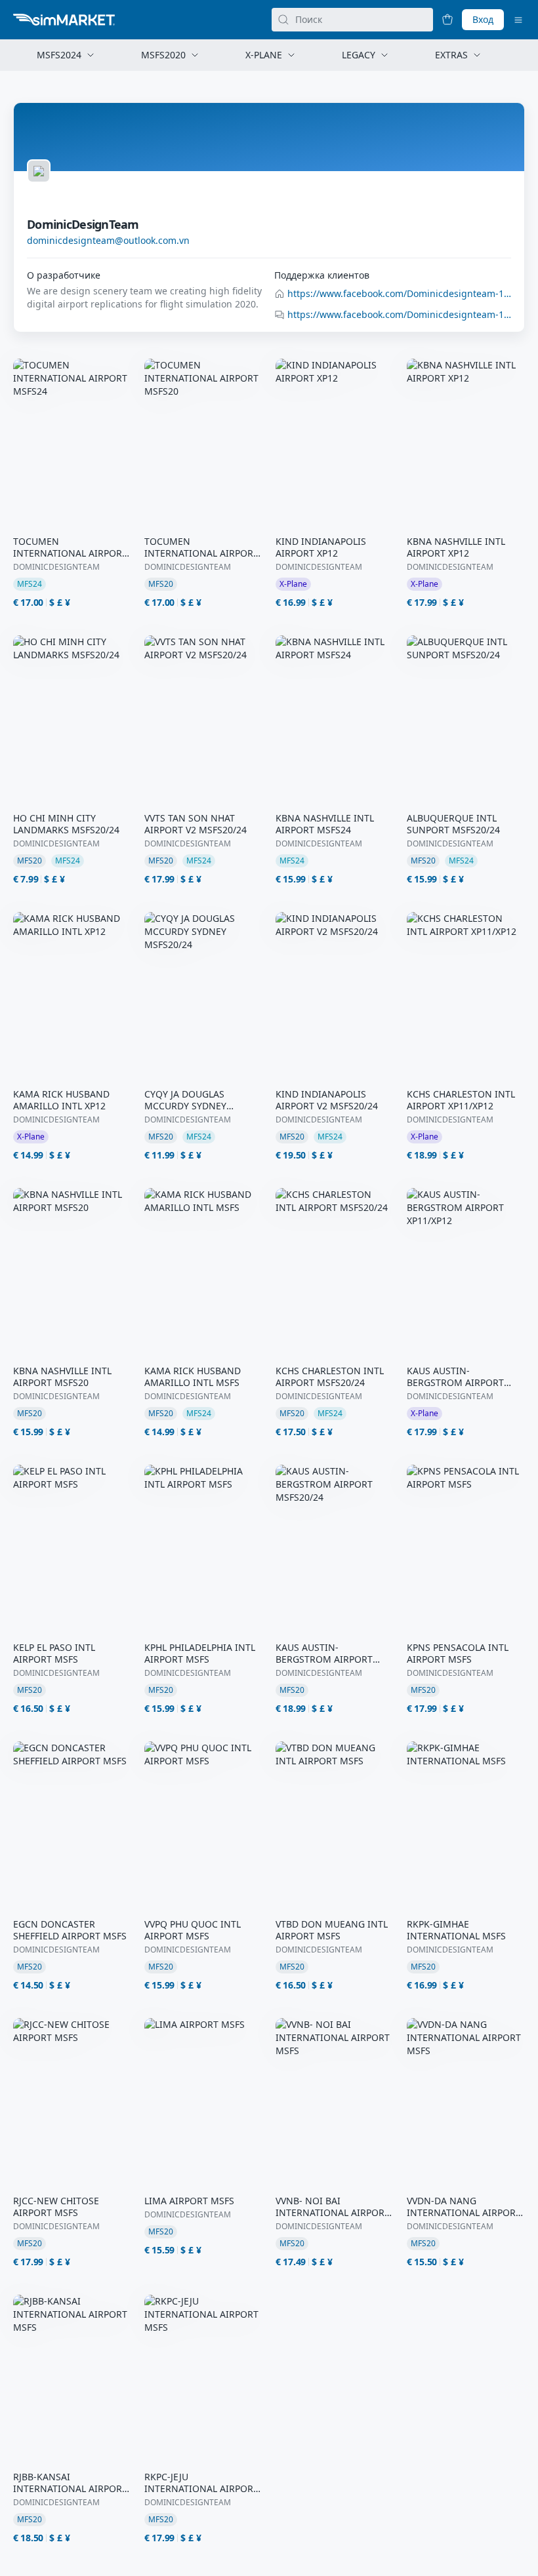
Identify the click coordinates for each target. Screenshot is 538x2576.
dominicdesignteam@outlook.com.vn (108, 240)
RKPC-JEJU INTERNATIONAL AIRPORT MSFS (201, 2483)
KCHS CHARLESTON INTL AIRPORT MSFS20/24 (330, 1377)
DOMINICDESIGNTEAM (56, 567)
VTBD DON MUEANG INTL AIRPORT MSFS (332, 1930)
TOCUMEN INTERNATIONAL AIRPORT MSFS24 (70, 547)
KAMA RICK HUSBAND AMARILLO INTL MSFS (193, 1377)
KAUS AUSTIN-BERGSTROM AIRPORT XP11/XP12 (455, 1377)
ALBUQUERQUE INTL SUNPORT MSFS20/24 (453, 824)
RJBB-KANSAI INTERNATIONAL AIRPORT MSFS (70, 2483)
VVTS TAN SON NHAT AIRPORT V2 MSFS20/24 (196, 824)
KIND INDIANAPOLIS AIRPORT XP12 (321, 547)
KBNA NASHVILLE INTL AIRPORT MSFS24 (325, 824)
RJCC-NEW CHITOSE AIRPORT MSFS (56, 2207)
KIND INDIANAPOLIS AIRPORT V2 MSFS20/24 (327, 1100)
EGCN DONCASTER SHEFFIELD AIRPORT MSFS (70, 1930)
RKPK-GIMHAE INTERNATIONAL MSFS (456, 1930)
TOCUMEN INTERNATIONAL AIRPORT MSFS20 (201, 547)
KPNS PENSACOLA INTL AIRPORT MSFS (458, 1654)
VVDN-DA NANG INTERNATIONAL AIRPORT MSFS (464, 2207)
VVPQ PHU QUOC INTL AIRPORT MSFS (193, 1930)
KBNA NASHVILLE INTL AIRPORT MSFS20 (62, 1377)
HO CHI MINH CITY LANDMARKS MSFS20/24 (66, 824)
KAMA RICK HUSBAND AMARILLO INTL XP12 (61, 1100)
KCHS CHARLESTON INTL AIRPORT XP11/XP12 (461, 1100)
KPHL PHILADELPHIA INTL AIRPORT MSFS (200, 1654)
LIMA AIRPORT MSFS (189, 2201)
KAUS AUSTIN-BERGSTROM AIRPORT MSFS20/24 (324, 1654)
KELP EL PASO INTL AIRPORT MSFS (54, 1654)
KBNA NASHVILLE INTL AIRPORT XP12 (456, 547)
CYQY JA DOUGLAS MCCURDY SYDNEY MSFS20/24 (185, 1100)
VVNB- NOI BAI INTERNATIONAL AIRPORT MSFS (333, 2207)
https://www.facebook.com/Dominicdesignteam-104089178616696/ (399, 293)
